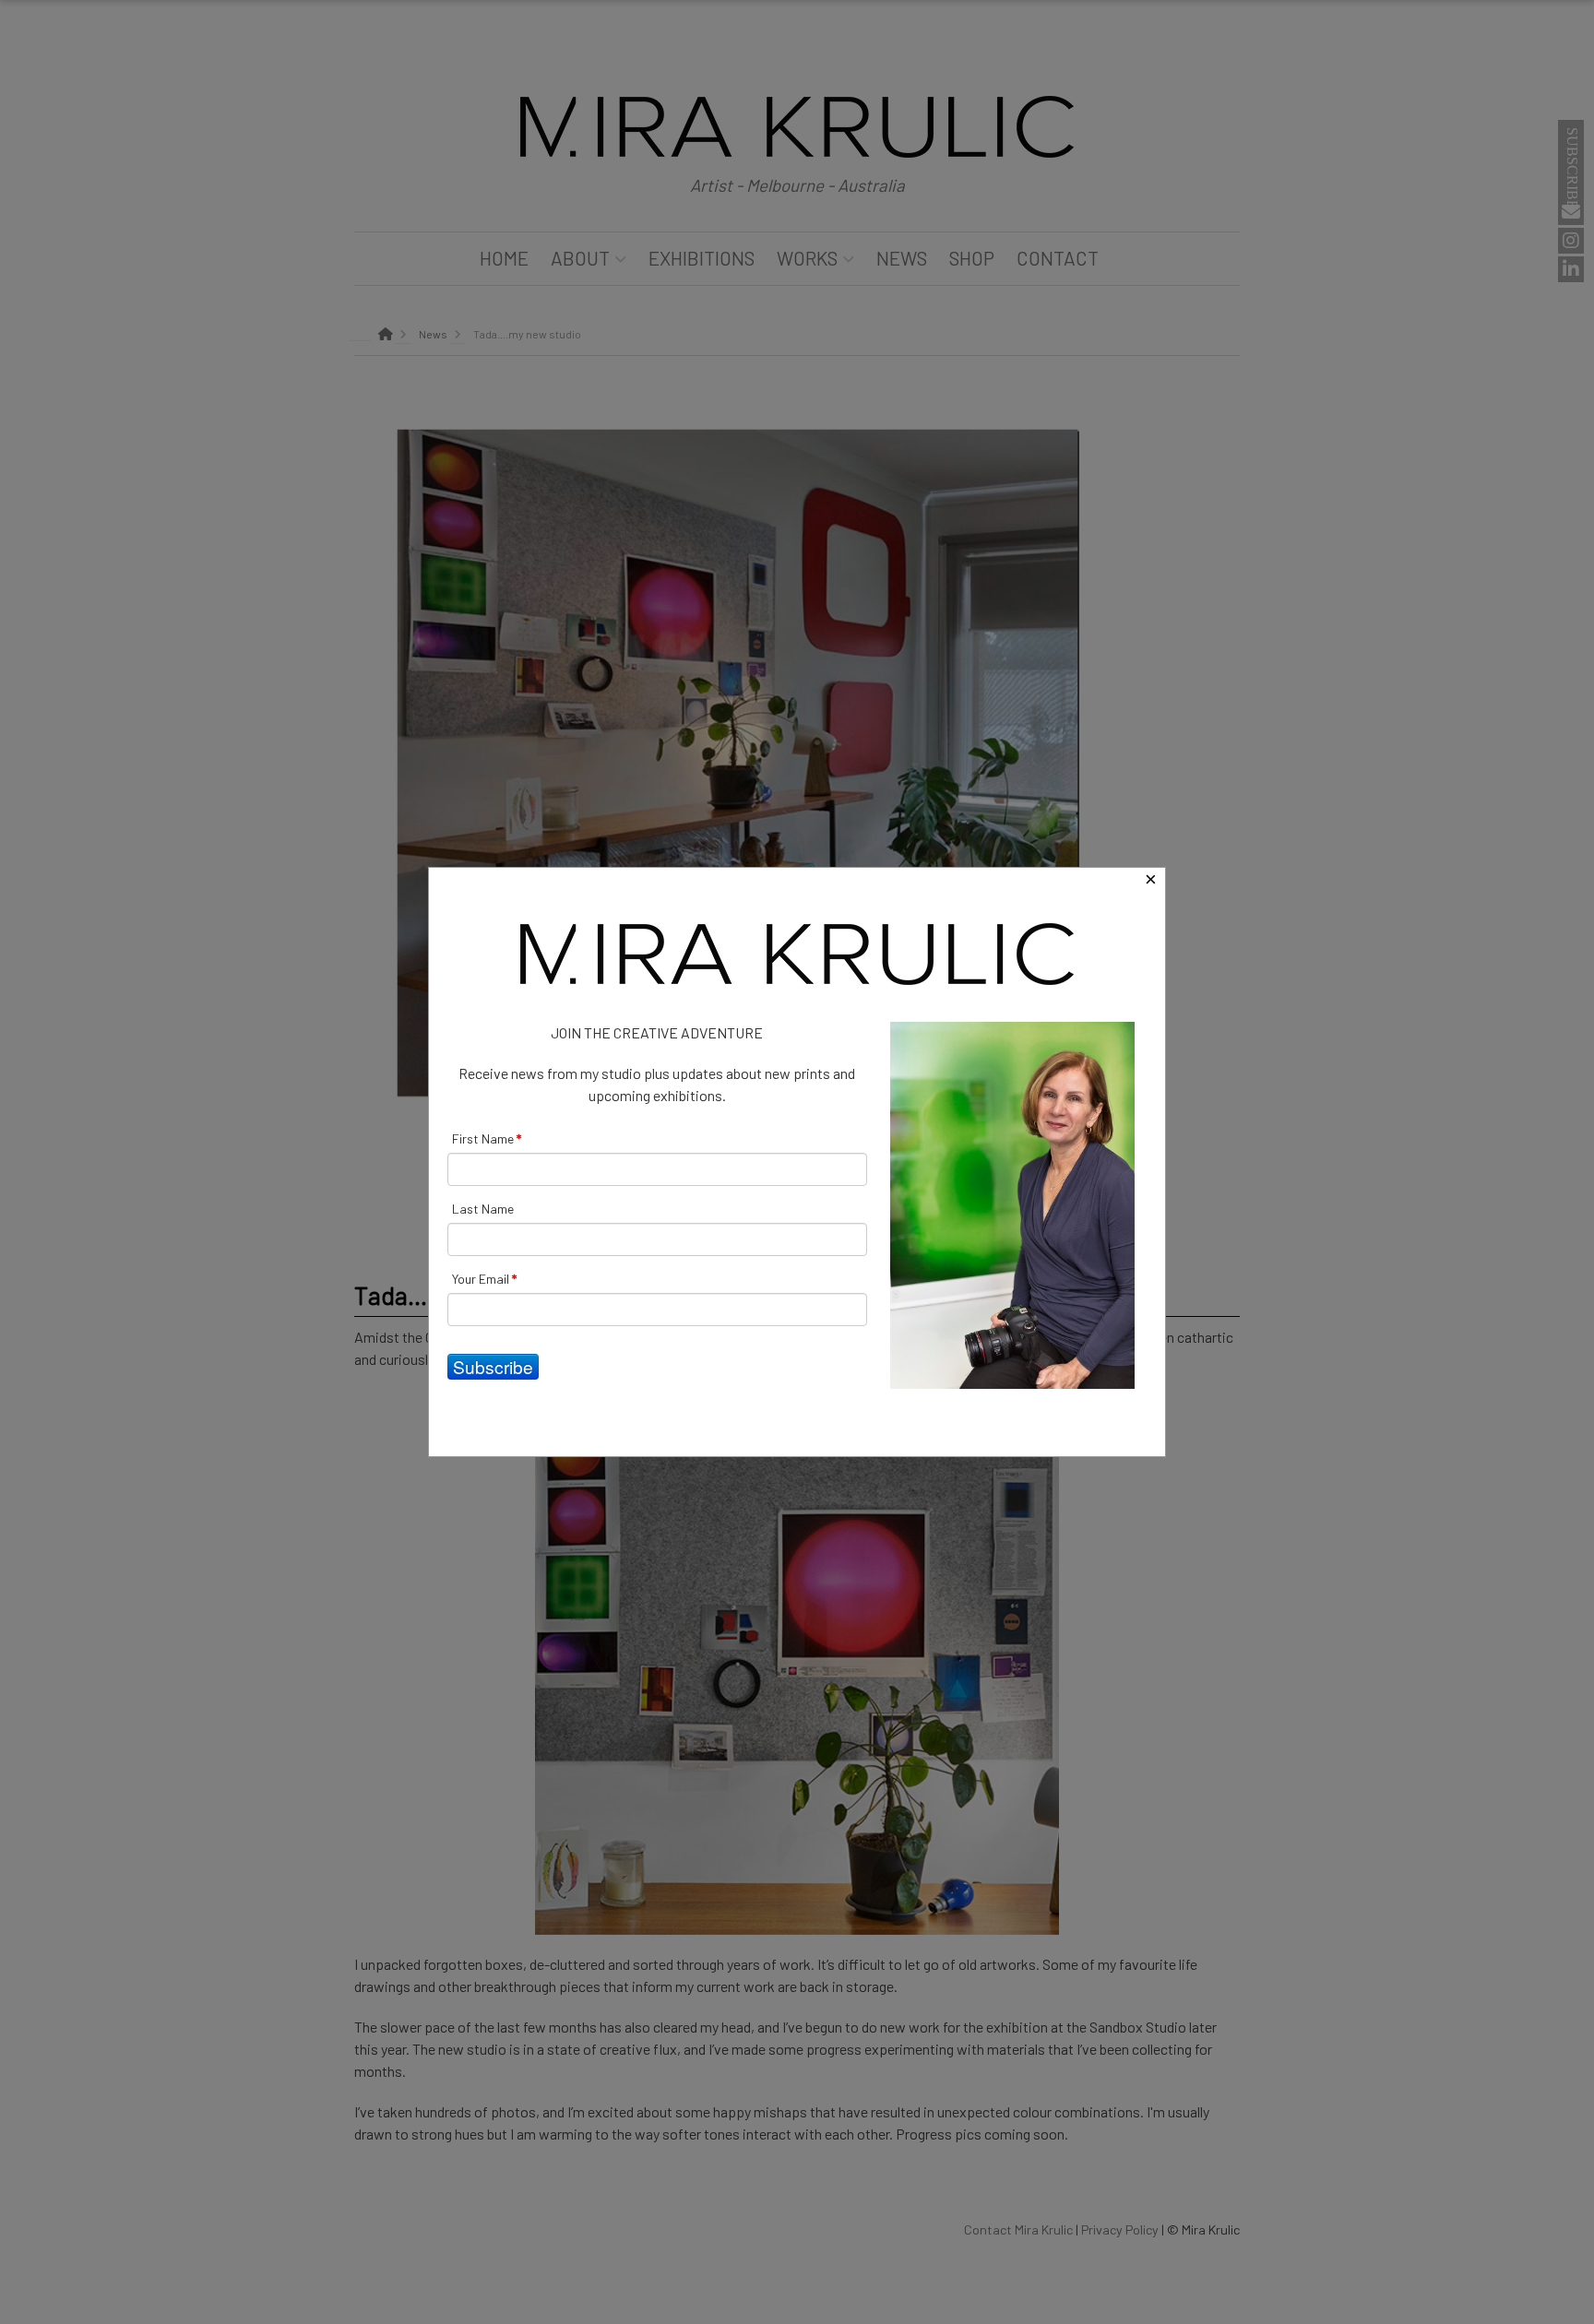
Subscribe (493, 1366)
